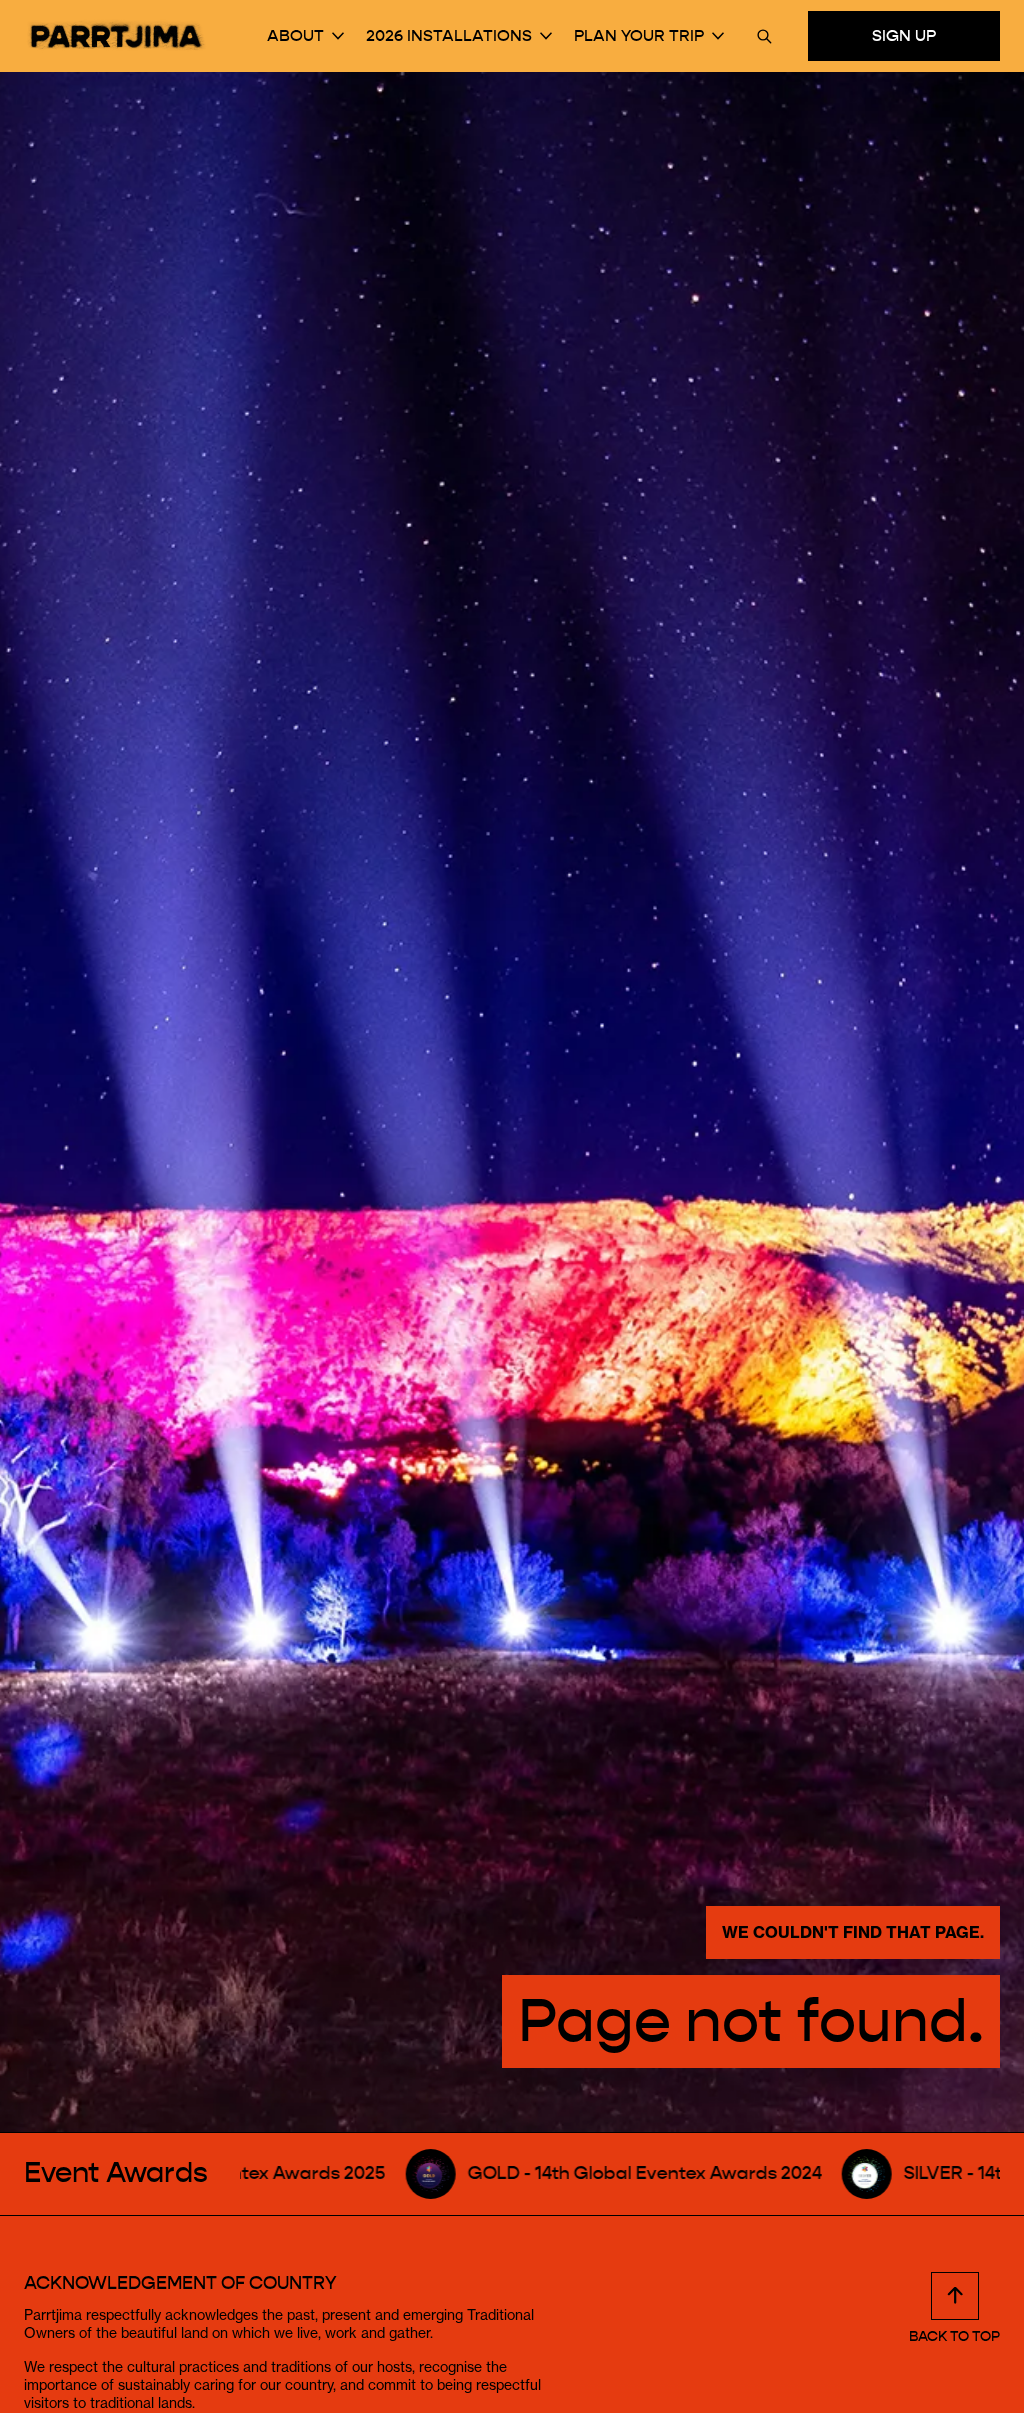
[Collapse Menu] (338, 36)
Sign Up (904, 35)
